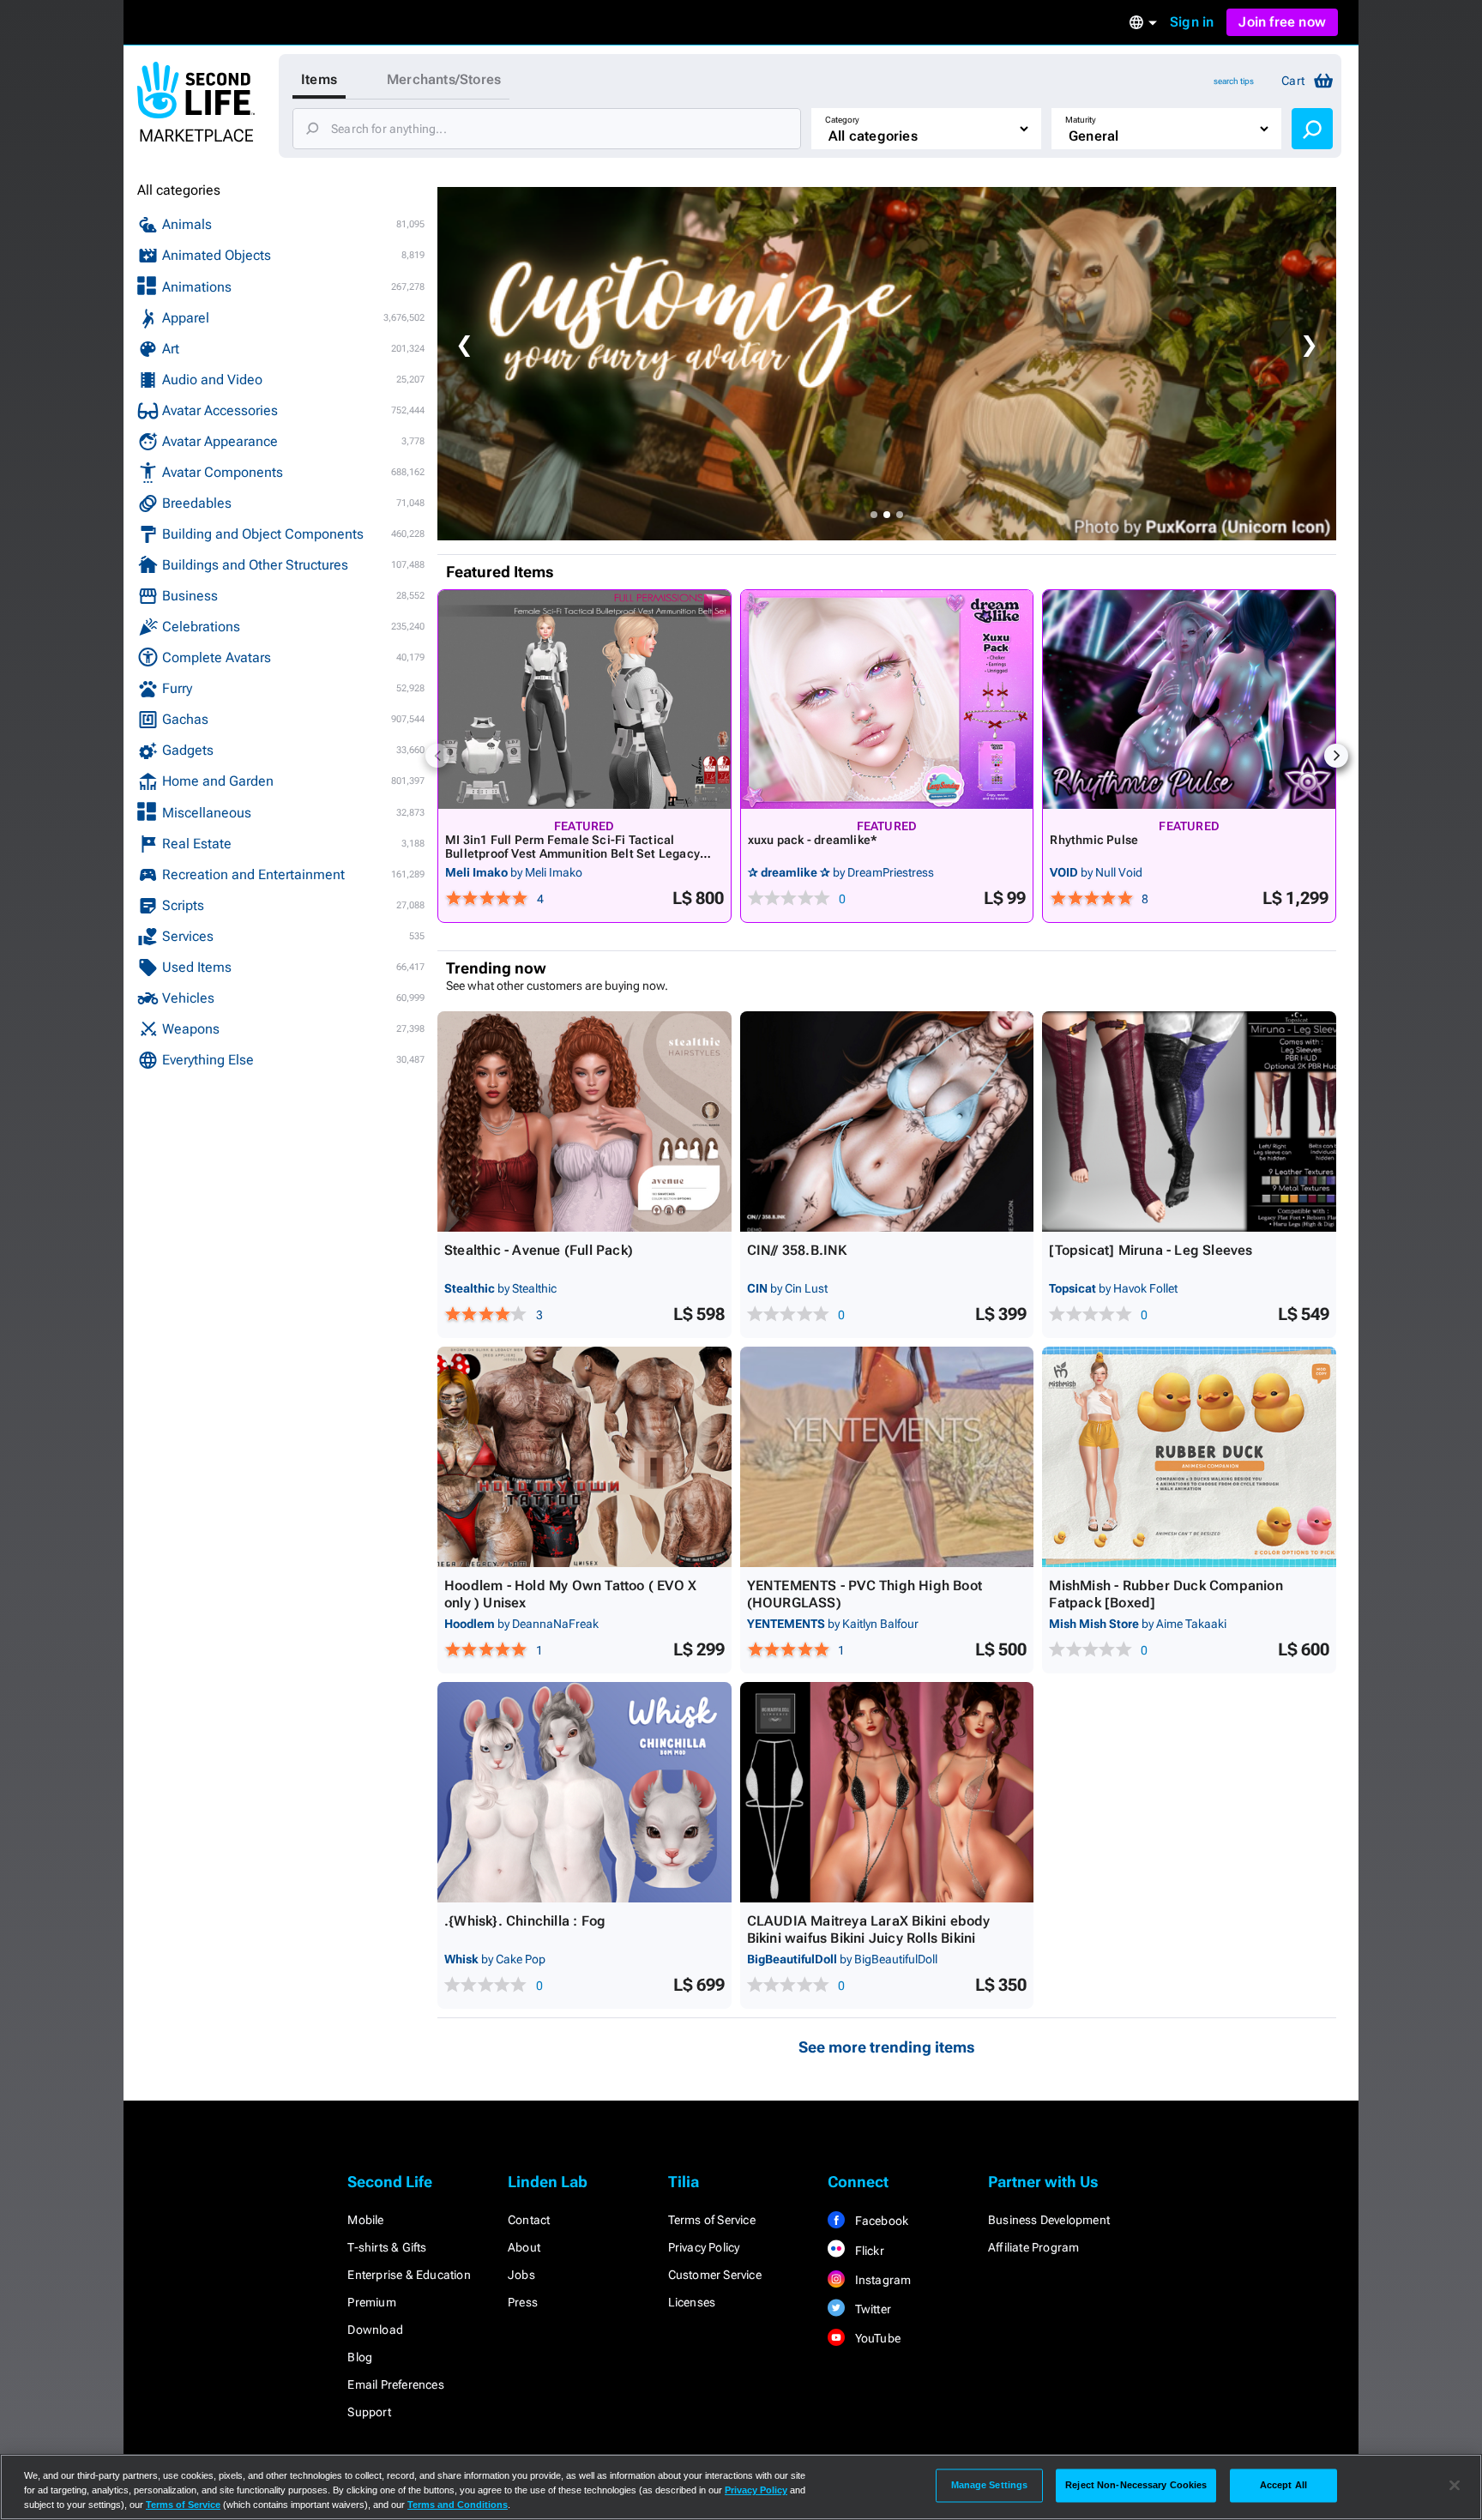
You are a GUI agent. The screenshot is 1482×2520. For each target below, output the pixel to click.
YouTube (876, 2338)
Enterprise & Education (409, 2275)
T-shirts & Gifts (387, 2247)
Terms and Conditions (458, 2505)
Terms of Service (712, 2220)
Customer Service (715, 2275)
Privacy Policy (704, 2247)
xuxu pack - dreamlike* (813, 840)
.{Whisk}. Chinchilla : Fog (525, 1921)
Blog (360, 2357)
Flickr (868, 2251)
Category (842, 120)
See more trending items (887, 2047)
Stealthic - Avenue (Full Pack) (539, 1250)
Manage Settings (990, 2485)
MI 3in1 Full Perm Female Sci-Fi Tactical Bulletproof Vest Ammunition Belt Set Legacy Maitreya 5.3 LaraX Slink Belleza (572, 853)
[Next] (1336, 756)
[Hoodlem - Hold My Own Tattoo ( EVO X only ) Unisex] (584, 1457)
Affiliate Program (1033, 2247)
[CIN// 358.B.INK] (887, 1121)
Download (375, 2330)
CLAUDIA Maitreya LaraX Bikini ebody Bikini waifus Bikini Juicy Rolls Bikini (869, 1929)
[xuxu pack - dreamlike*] (887, 699)
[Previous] (437, 756)
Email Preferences (395, 2384)
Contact (529, 2220)
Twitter (871, 2309)
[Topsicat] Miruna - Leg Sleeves (1151, 1250)
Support (369, 2412)
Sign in (1192, 22)
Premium (371, 2302)
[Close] (1455, 2486)
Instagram (881, 2280)
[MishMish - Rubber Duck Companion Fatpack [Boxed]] (1189, 1457)
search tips (1234, 81)
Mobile (365, 2220)
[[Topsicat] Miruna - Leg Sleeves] (1189, 1121)
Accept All (1283, 2485)
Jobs (521, 2275)
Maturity (1081, 120)
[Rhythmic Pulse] (1189, 699)
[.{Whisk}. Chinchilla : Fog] (584, 1792)
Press (523, 2302)
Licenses (692, 2302)
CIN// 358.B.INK (797, 1250)
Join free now (1282, 22)
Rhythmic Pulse (1094, 840)
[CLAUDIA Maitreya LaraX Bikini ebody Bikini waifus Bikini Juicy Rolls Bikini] (887, 1792)
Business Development (1049, 2220)
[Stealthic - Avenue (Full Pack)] (584, 1121)
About (524, 2247)
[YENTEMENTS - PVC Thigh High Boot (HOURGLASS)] (887, 1457)
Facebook (880, 2221)
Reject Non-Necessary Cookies (1136, 2485)
